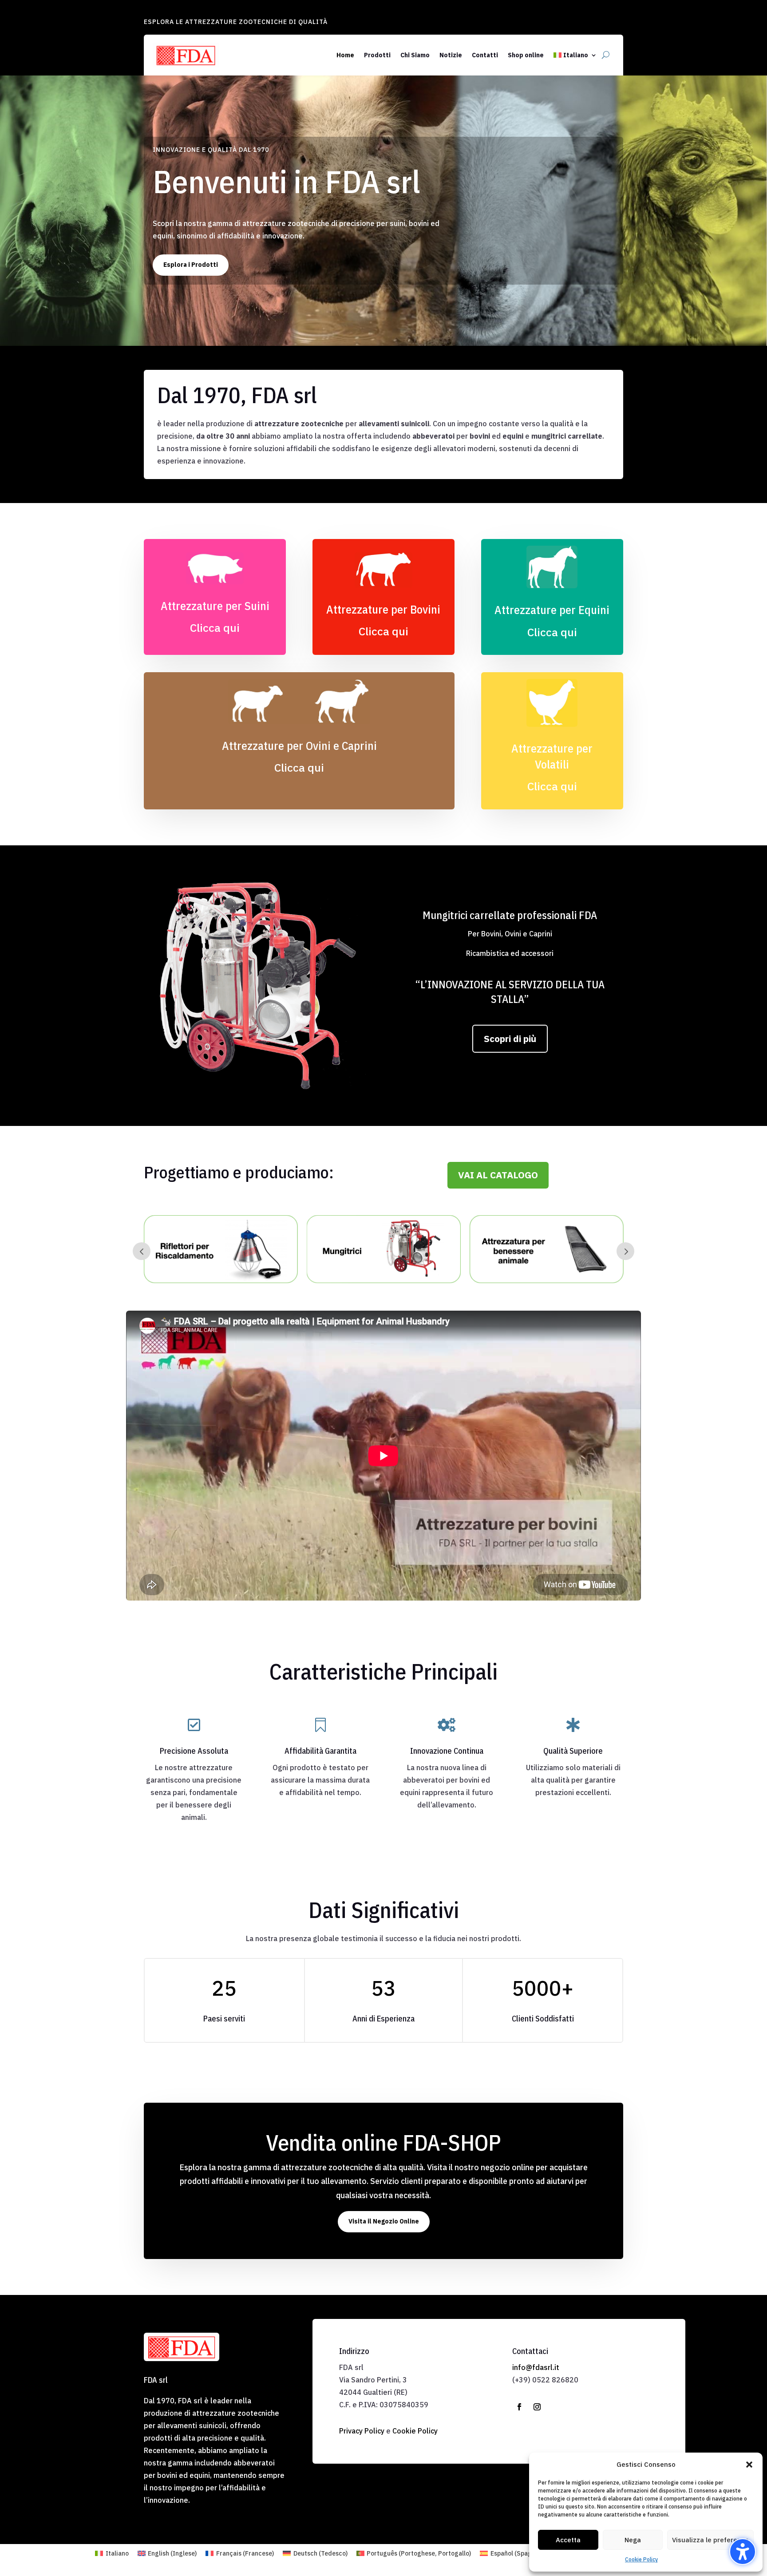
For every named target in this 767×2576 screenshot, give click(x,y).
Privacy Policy (362, 2431)
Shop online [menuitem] (526, 55)
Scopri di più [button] (510, 1038)
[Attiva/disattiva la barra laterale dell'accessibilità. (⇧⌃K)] (743, 2552)
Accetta (568, 2540)
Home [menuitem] (345, 55)
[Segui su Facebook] (519, 2407)
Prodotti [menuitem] (377, 55)
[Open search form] (606, 55)
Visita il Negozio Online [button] (384, 2221)
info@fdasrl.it (536, 2367)
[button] (749, 2465)
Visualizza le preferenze (710, 2540)
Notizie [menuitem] (451, 55)
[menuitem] (575, 55)
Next (625, 1251)
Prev (142, 1251)
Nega (633, 2540)
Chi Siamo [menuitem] (415, 55)
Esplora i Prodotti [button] (191, 265)
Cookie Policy (641, 2559)
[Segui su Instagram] (537, 2407)
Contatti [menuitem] (485, 55)
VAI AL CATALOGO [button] (498, 1175)
